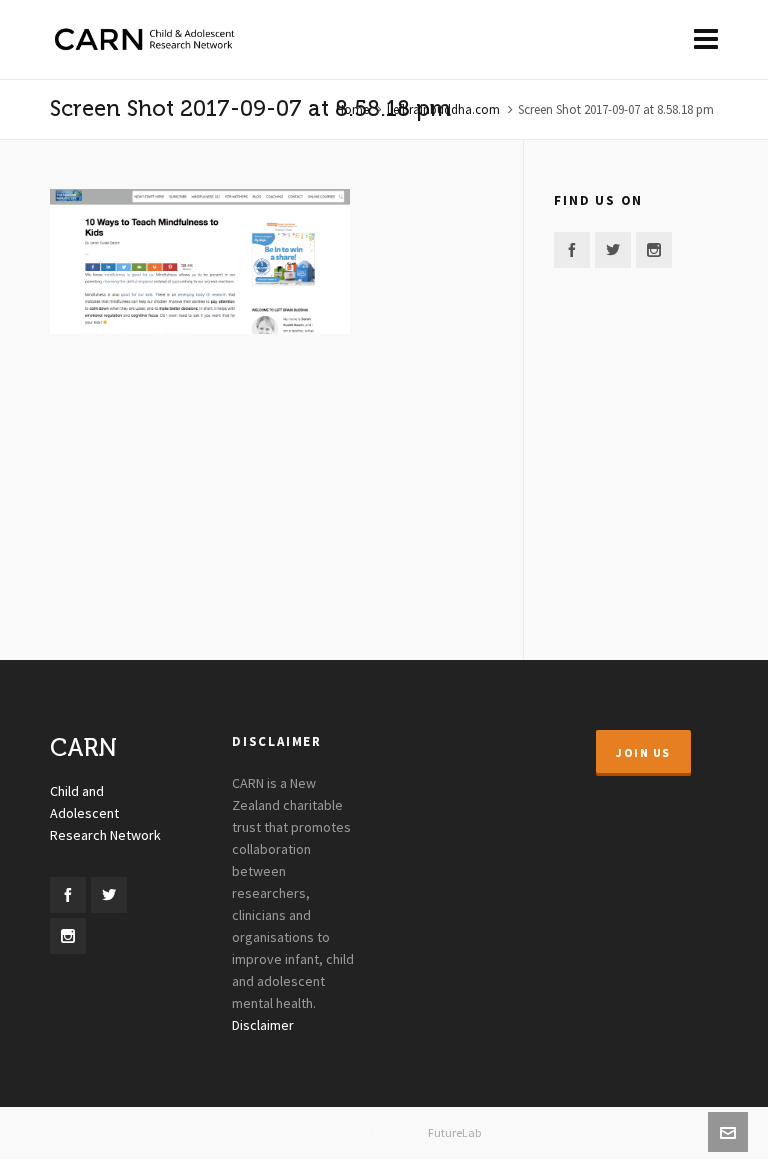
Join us (643, 753)
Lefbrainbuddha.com (443, 110)
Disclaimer (263, 1026)
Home (352, 110)
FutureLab (454, 1133)
